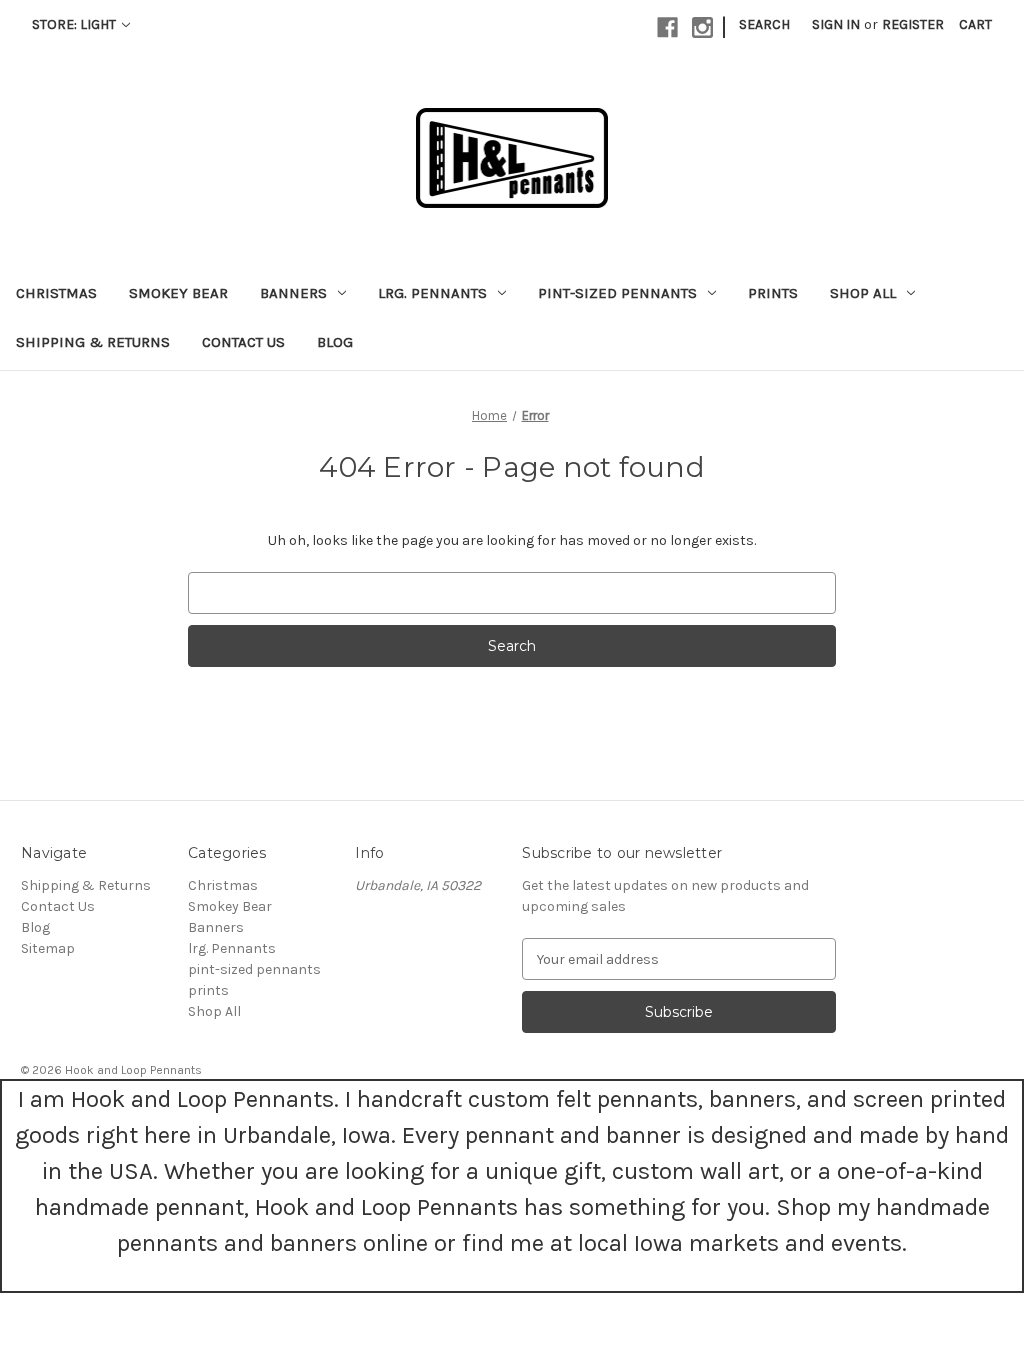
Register (913, 24)
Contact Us (243, 342)
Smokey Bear (178, 293)
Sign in (836, 24)
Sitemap (48, 948)
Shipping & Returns (93, 342)
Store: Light (75, 24)
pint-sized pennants (617, 293)
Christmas (56, 293)
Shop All (863, 293)
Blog (335, 342)
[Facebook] (667, 27)
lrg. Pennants (432, 293)
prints (773, 293)
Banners (293, 293)
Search (764, 24)
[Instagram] (702, 27)
